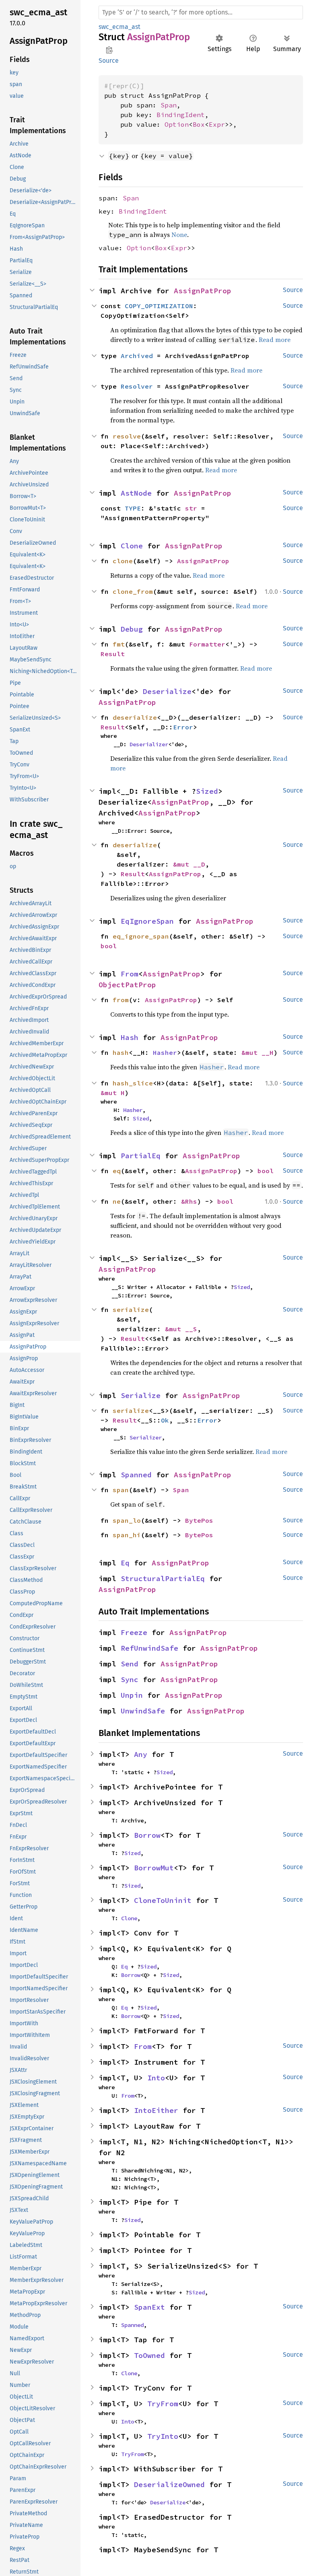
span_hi (127, 1535)
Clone (132, 546)
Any (141, 1754)
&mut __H (257, 1052)
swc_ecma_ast (119, 27)
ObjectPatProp (127, 985)
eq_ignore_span (141, 936)
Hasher (165, 1052)
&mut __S (181, 1329)
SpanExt (149, 2307)
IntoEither (156, 2110)
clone (123, 561)
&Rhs (189, 1201)
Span (169, 105)
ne (117, 1201)
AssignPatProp (203, 291)
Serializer (146, 1437)
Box (199, 124)
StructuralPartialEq (163, 1578)
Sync (130, 1679)
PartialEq (141, 1156)
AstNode (136, 493)
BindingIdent (181, 115)
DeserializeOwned (169, 2484)
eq (117, 1171)
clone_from (133, 591)
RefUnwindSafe (149, 1648)
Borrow (147, 1835)
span (121, 1490)
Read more (209, 575)
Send (130, 1664)
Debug (132, 629)
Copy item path (109, 50)
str (191, 508)
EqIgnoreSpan (147, 921)
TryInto (163, 2436)
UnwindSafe (143, 1711)
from (121, 1000)
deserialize (135, 717)
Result (113, 654)
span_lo (127, 1520)
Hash (130, 1037)
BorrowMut (154, 1868)
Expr (217, 124)
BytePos (199, 1520)
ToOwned (149, 2355)
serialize (131, 1411)
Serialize (141, 1395)
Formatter (207, 644)
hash (121, 1052)
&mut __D (189, 864)
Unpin (132, 1695)
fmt (119, 644)
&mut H (113, 1093)
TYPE (133, 508)
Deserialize (167, 691)
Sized (207, 791)
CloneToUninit (163, 1900)
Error (183, 727)
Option (177, 124)
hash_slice (133, 1083)
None (179, 235)
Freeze (134, 1632)
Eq (125, 1563)
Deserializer (149, 744)
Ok (165, 1420)
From (130, 974)
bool (109, 946)
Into (156, 2078)
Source (109, 61)
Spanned (136, 1475)
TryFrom (163, 2404)
